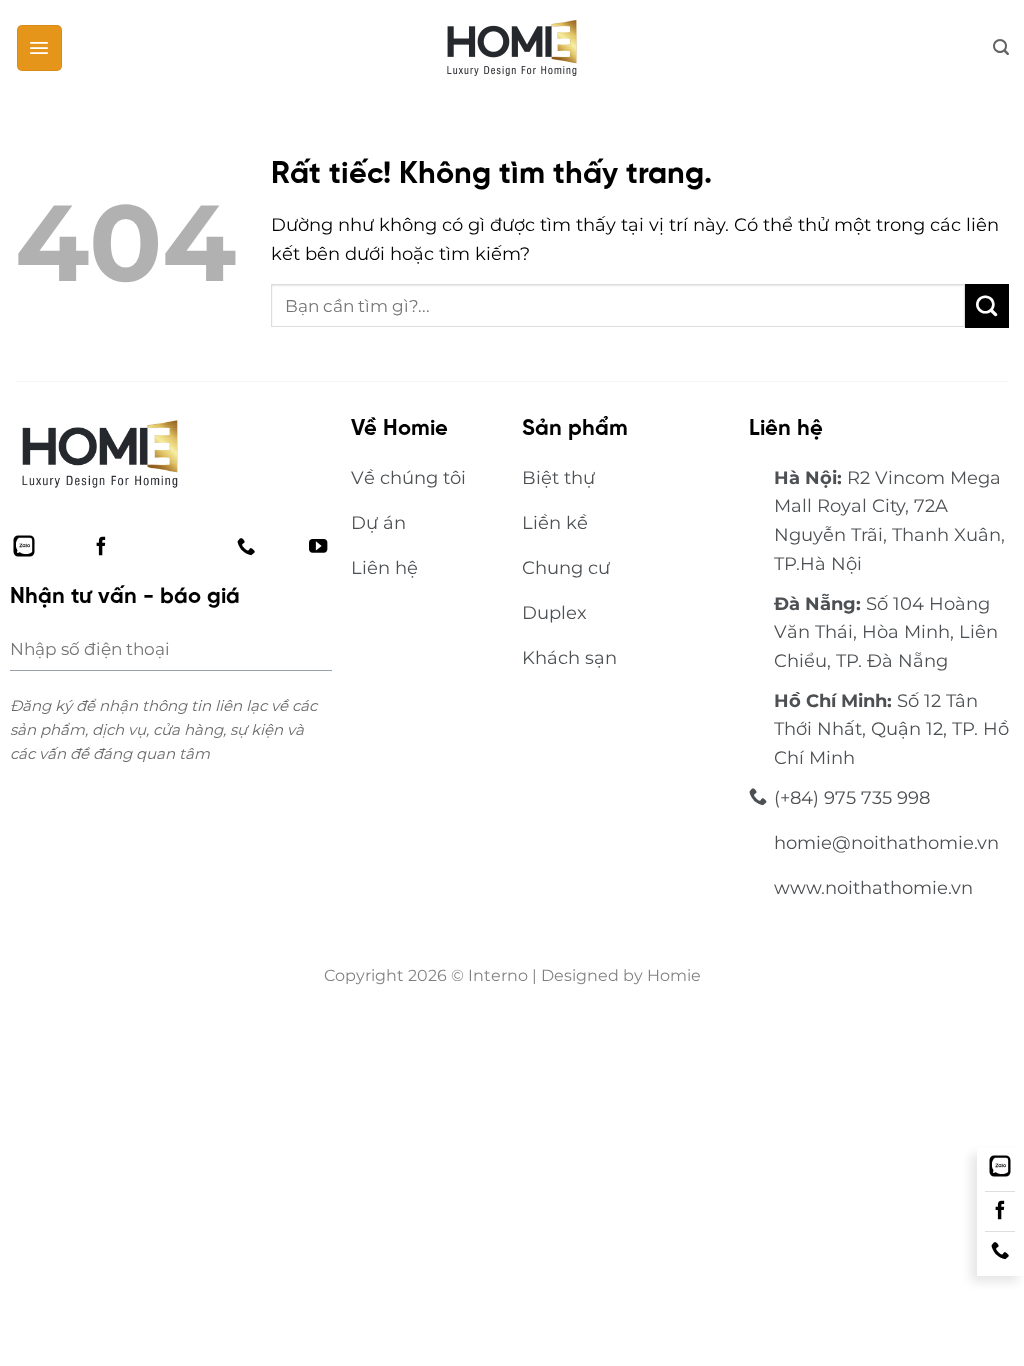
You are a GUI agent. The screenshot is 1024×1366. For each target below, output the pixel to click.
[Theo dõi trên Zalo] (24, 546)
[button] (39, 47)
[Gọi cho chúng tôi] (246, 546)
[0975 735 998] (1000, 1252)
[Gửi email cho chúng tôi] (173, 546)
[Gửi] (987, 306)
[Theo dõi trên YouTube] (318, 546)
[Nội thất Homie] (512, 48)
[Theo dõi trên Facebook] (101, 546)
